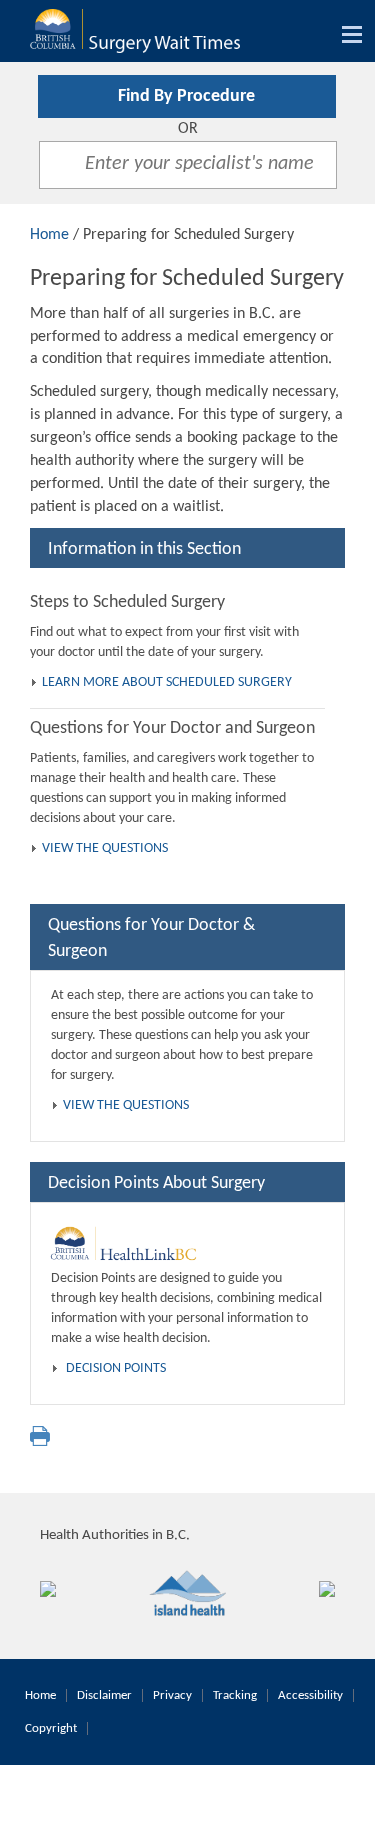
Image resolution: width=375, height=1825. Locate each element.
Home (49, 235)
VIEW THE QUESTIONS (105, 848)
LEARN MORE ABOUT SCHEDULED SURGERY (167, 682)
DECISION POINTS (116, 1368)
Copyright (51, 1728)
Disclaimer (104, 1695)
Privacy (172, 1695)
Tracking (235, 1695)
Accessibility (310, 1695)
